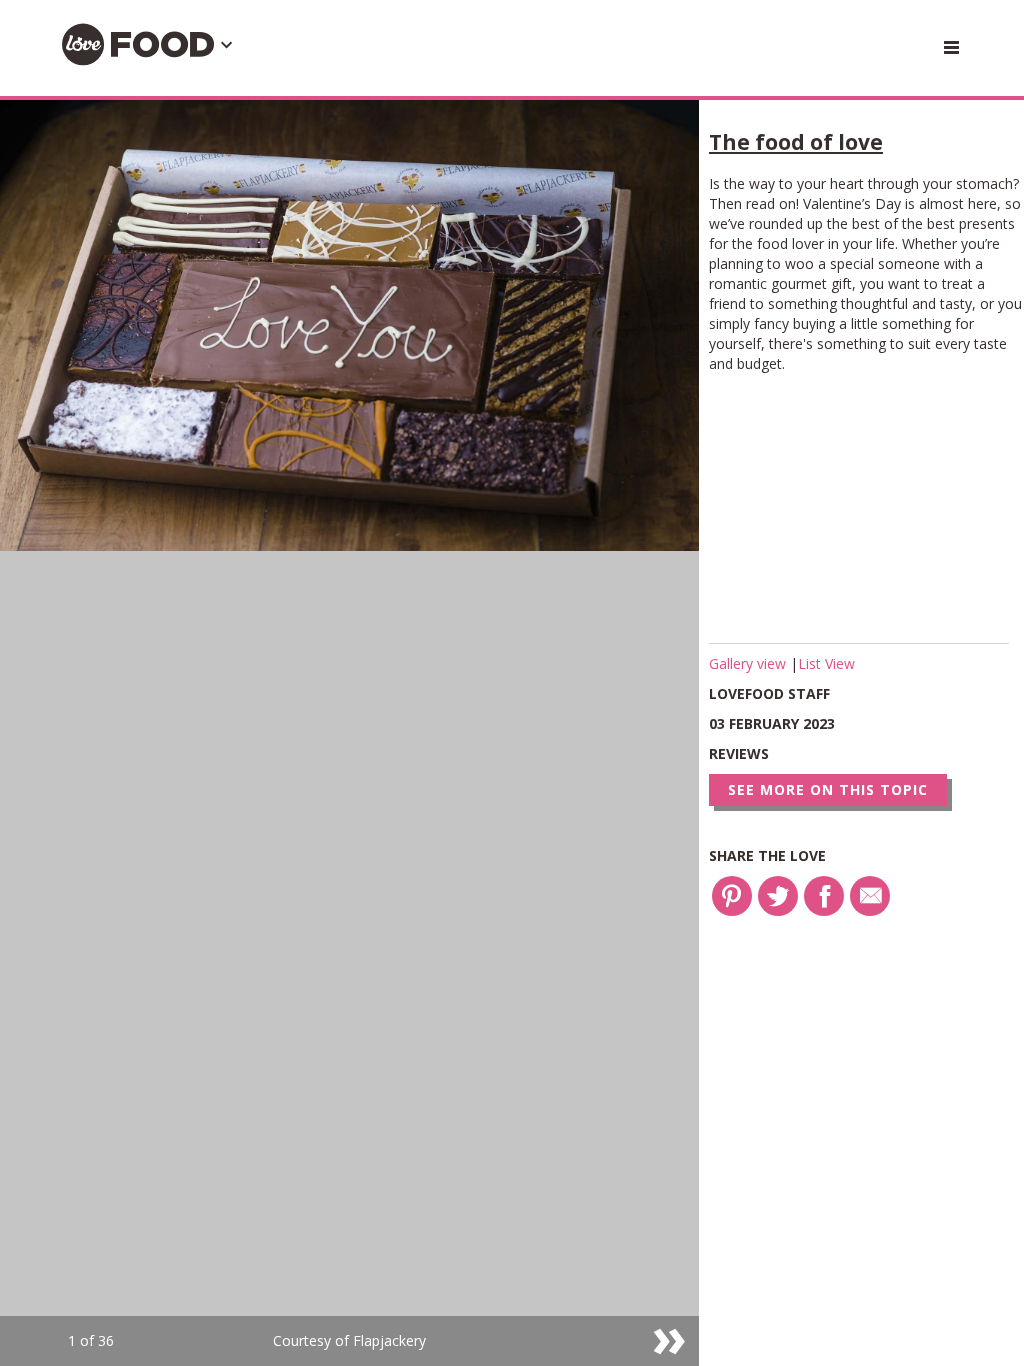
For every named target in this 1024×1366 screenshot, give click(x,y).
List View (826, 663)
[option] (349, 733)
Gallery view (749, 663)
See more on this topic (828, 789)
